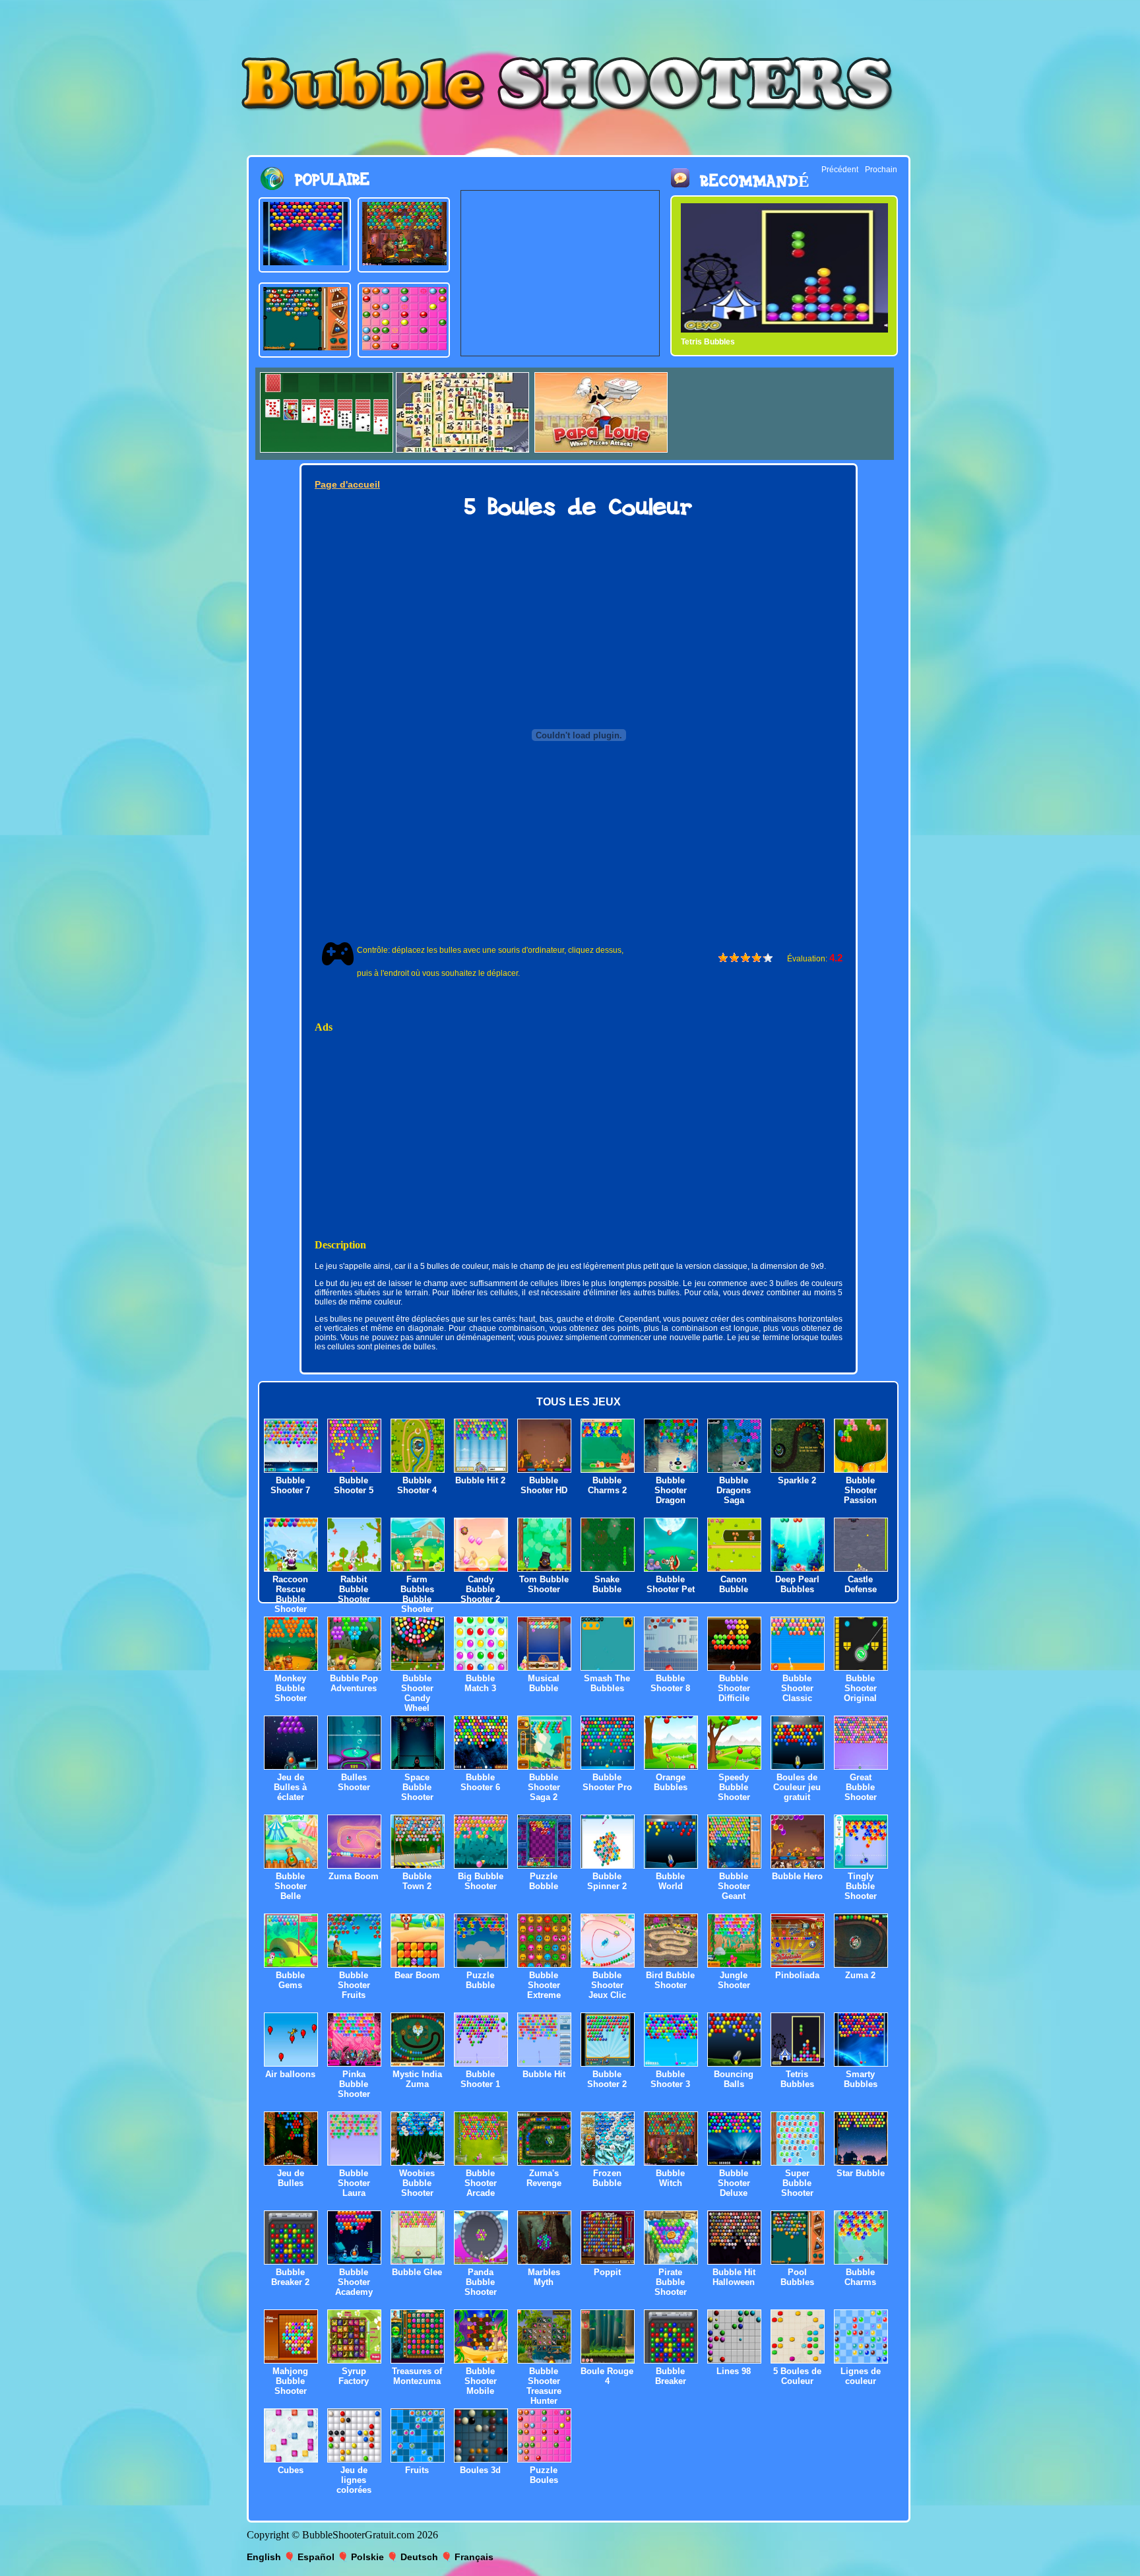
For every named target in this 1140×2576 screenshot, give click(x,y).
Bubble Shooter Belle (291, 1886)
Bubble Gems (290, 1980)
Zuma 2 (860, 1975)
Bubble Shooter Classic (797, 1688)
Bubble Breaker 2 (290, 2277)
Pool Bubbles (797, 2277)
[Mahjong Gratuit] (462, 449)
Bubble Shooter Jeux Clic (607, 1985)
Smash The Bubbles (607, 1683)
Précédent (840, 170)
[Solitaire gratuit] (327, 449)
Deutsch (419, 2557)
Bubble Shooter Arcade (481, 2183)
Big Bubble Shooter (481, 1881)
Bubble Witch (670, 2178)
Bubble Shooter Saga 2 (544, 1787)
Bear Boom (417, 1975)
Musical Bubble (544, 1683)
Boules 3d (480, 2470)
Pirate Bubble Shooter (671, 2282)
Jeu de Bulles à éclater (290, 1787)
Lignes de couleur (861, 2376)
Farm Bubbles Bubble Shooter (417, 1594)
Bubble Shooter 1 (480, 2079)
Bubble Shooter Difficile (734, 1688)
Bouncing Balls (734, 2079)
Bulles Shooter (354, 1782)
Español (316, 2557)
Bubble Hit (544, 2074)
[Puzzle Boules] (404, 347)
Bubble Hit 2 (480, 1480)
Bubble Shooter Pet (671, 1584)
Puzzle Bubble (480, 1980)
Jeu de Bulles (291, 2178)
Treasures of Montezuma (417, 2376)
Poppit (607, 2272)
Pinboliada (797, 1975)
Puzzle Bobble (544, 1881)
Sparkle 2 (797, 1480)
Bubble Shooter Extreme (544, 1985)
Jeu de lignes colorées (354, 2480)
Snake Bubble (607, 1584)
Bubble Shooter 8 (670, 1683)
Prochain (881, 170)
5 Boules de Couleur (797, 2376)
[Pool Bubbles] (305, 347)
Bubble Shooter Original (860, 1688)
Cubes (291, 2470)
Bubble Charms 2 (607, 1485)
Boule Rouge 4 (607, 2376)
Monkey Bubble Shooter (291, 1688)
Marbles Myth (544, 2277)
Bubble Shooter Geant (734, 1886)
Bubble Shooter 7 (290, 1485)
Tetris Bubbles (797, 2079)
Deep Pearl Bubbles (797, 1584)
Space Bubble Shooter (417, 1787)
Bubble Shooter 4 (417, 1485)
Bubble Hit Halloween (734, 2277)
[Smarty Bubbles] (305, 262)
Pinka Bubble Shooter (354, 2084)
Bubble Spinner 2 (607, 1881)
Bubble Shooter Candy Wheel (417, 1693)
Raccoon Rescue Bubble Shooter (290, 1594)
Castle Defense (861, 1584)
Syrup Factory (354, 2376)
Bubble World (670, 1881)
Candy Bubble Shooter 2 (480, 1589)
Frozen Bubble (607, 2178)
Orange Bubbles (671, 1782)
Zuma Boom (354, 1876)
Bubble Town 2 (417, 1881)
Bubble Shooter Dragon (671, 1490)
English (264, 2557)
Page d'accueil (347, 484)
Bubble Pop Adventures (354, 1683)
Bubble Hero (797, 1876)
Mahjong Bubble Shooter (290, 2381)
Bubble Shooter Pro (607, 1782)
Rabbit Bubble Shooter (354, 1589)
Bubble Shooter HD (544, 1485)
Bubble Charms (860, 2277)
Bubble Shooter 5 (354, 1485)
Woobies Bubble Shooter (417, 2183)
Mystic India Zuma (417, 2079)
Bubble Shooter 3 (670, 2079)
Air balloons (290, 2074)
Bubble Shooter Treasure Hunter (544, 2386)
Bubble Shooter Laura (354, 2183)
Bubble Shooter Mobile (481, 2381)
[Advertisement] (560, 273)
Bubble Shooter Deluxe (734, 2183)
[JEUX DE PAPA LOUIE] (601, 449)
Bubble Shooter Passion (860, 1490)
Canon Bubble (734, 1584)
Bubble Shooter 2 (607, 2079)
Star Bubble (861, 2173)
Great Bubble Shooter (861, 1787)
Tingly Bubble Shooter (861, 1886)
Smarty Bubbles (711, 342)
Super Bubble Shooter (797, 2183)
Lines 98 (734, 2371)
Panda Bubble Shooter (481, 2282)
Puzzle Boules (544, 2475)
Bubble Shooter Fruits (354, 1985)
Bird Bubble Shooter (670, 1980)
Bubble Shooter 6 (480, 1782)
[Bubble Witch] (404, 262)
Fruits (417, 2470)
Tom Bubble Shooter (544, 1584)
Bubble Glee (417, 2272)
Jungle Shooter (734, 1980)
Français (474, 2557)
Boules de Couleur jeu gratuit (797, 1787)
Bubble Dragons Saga (734, 1490)
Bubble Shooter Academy (354, 2282)
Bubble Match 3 (480, 1683)
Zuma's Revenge (544, 2178)
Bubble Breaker (671, 2376)
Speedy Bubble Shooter (734, 1787)
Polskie (367, 2557)
